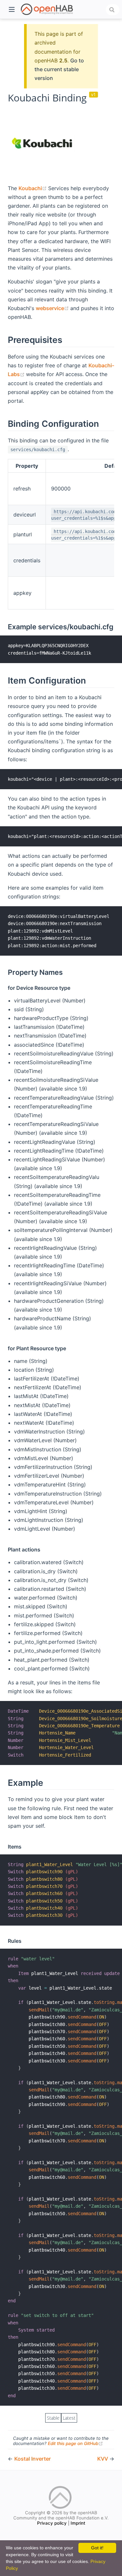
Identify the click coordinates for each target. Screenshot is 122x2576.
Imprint (78, 2523)
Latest (69, 2418)
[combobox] (113, 10)
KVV (103, 2459)
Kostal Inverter (33, 2459)
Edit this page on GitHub (75, 2443)
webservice (53, 308)
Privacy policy (52, 2523)
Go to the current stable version (59, 69)
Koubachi (33, 188)
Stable (53, 2418)
